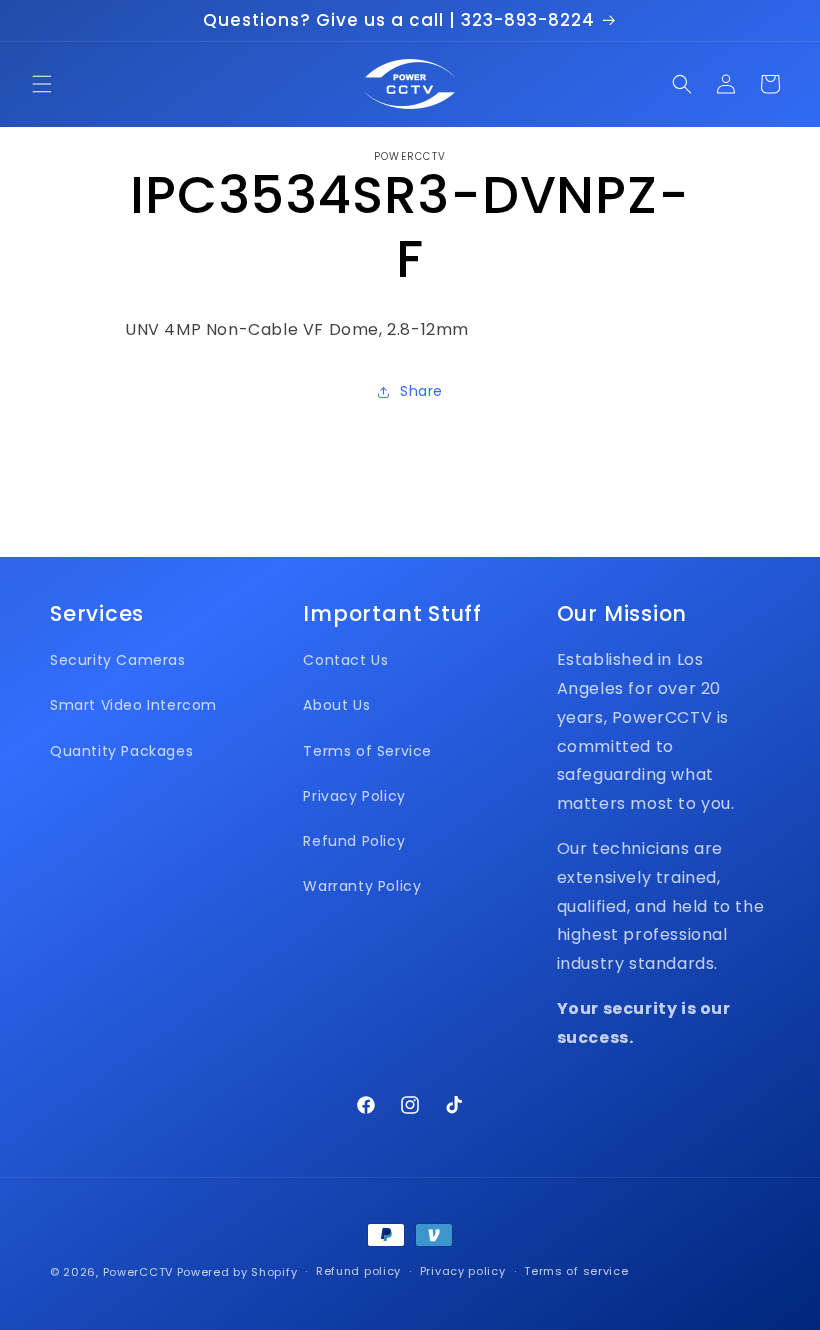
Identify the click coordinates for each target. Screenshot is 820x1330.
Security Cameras (118, 660)
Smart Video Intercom (133, 705)
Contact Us (345, 660)
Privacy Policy (354, 796)
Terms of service (576, 1271)
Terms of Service (367, 751)
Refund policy (358, 1271)
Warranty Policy (362, 886)
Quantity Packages (121, 751)
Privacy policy (463, 1271)
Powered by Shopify (237, 1272)
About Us (336, 705)
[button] (42, 84)
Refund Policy (354, 841)
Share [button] (421, 391)
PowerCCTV (138, 1272)
